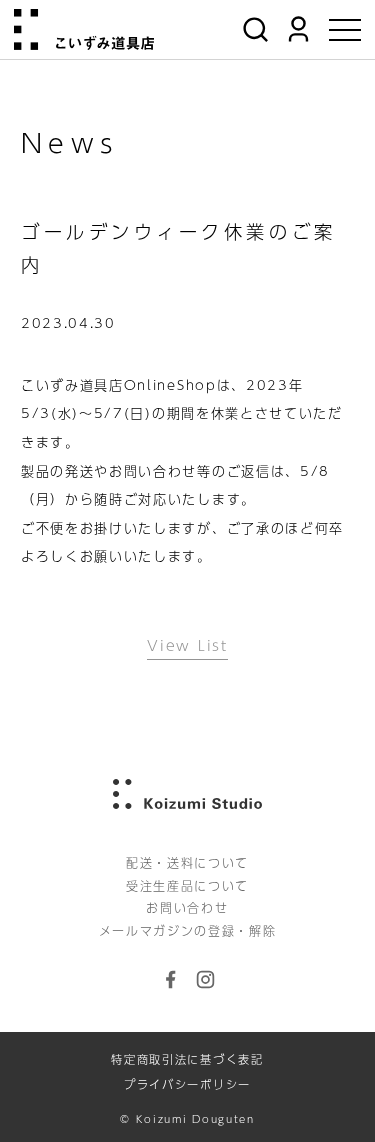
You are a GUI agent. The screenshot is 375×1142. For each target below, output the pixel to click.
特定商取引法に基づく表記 (187, 1059)
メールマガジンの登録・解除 (188, 931)
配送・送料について (187, 863)
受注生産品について (187, 886)
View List (187, 645)
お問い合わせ (187, 908)
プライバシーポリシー (187, 1084)
